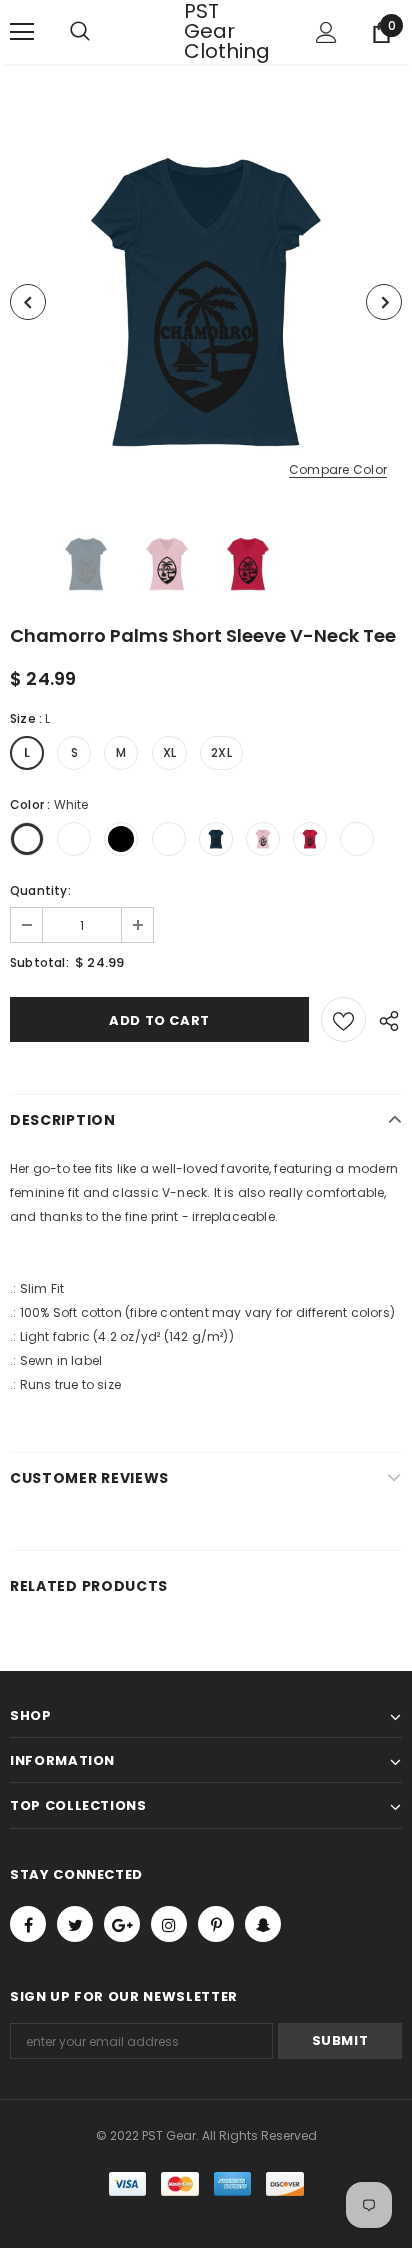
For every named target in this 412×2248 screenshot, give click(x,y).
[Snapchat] (263, 1924)
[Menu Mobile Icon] (22, 32)
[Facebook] (28, 1924)
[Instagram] (169, 1924)
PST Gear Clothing (209, 31)
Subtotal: (39, 962)
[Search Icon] (100, 32)
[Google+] (122, 1924)
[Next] (384, 302)
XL (169, 752)
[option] (206, 302)
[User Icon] (326, 32)
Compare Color (338, 470)
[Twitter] (75, 1924)
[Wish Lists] (343, 1019)
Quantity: (40, 890)
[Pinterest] (216, 1924)
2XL (221, 752)
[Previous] (28, 302)
